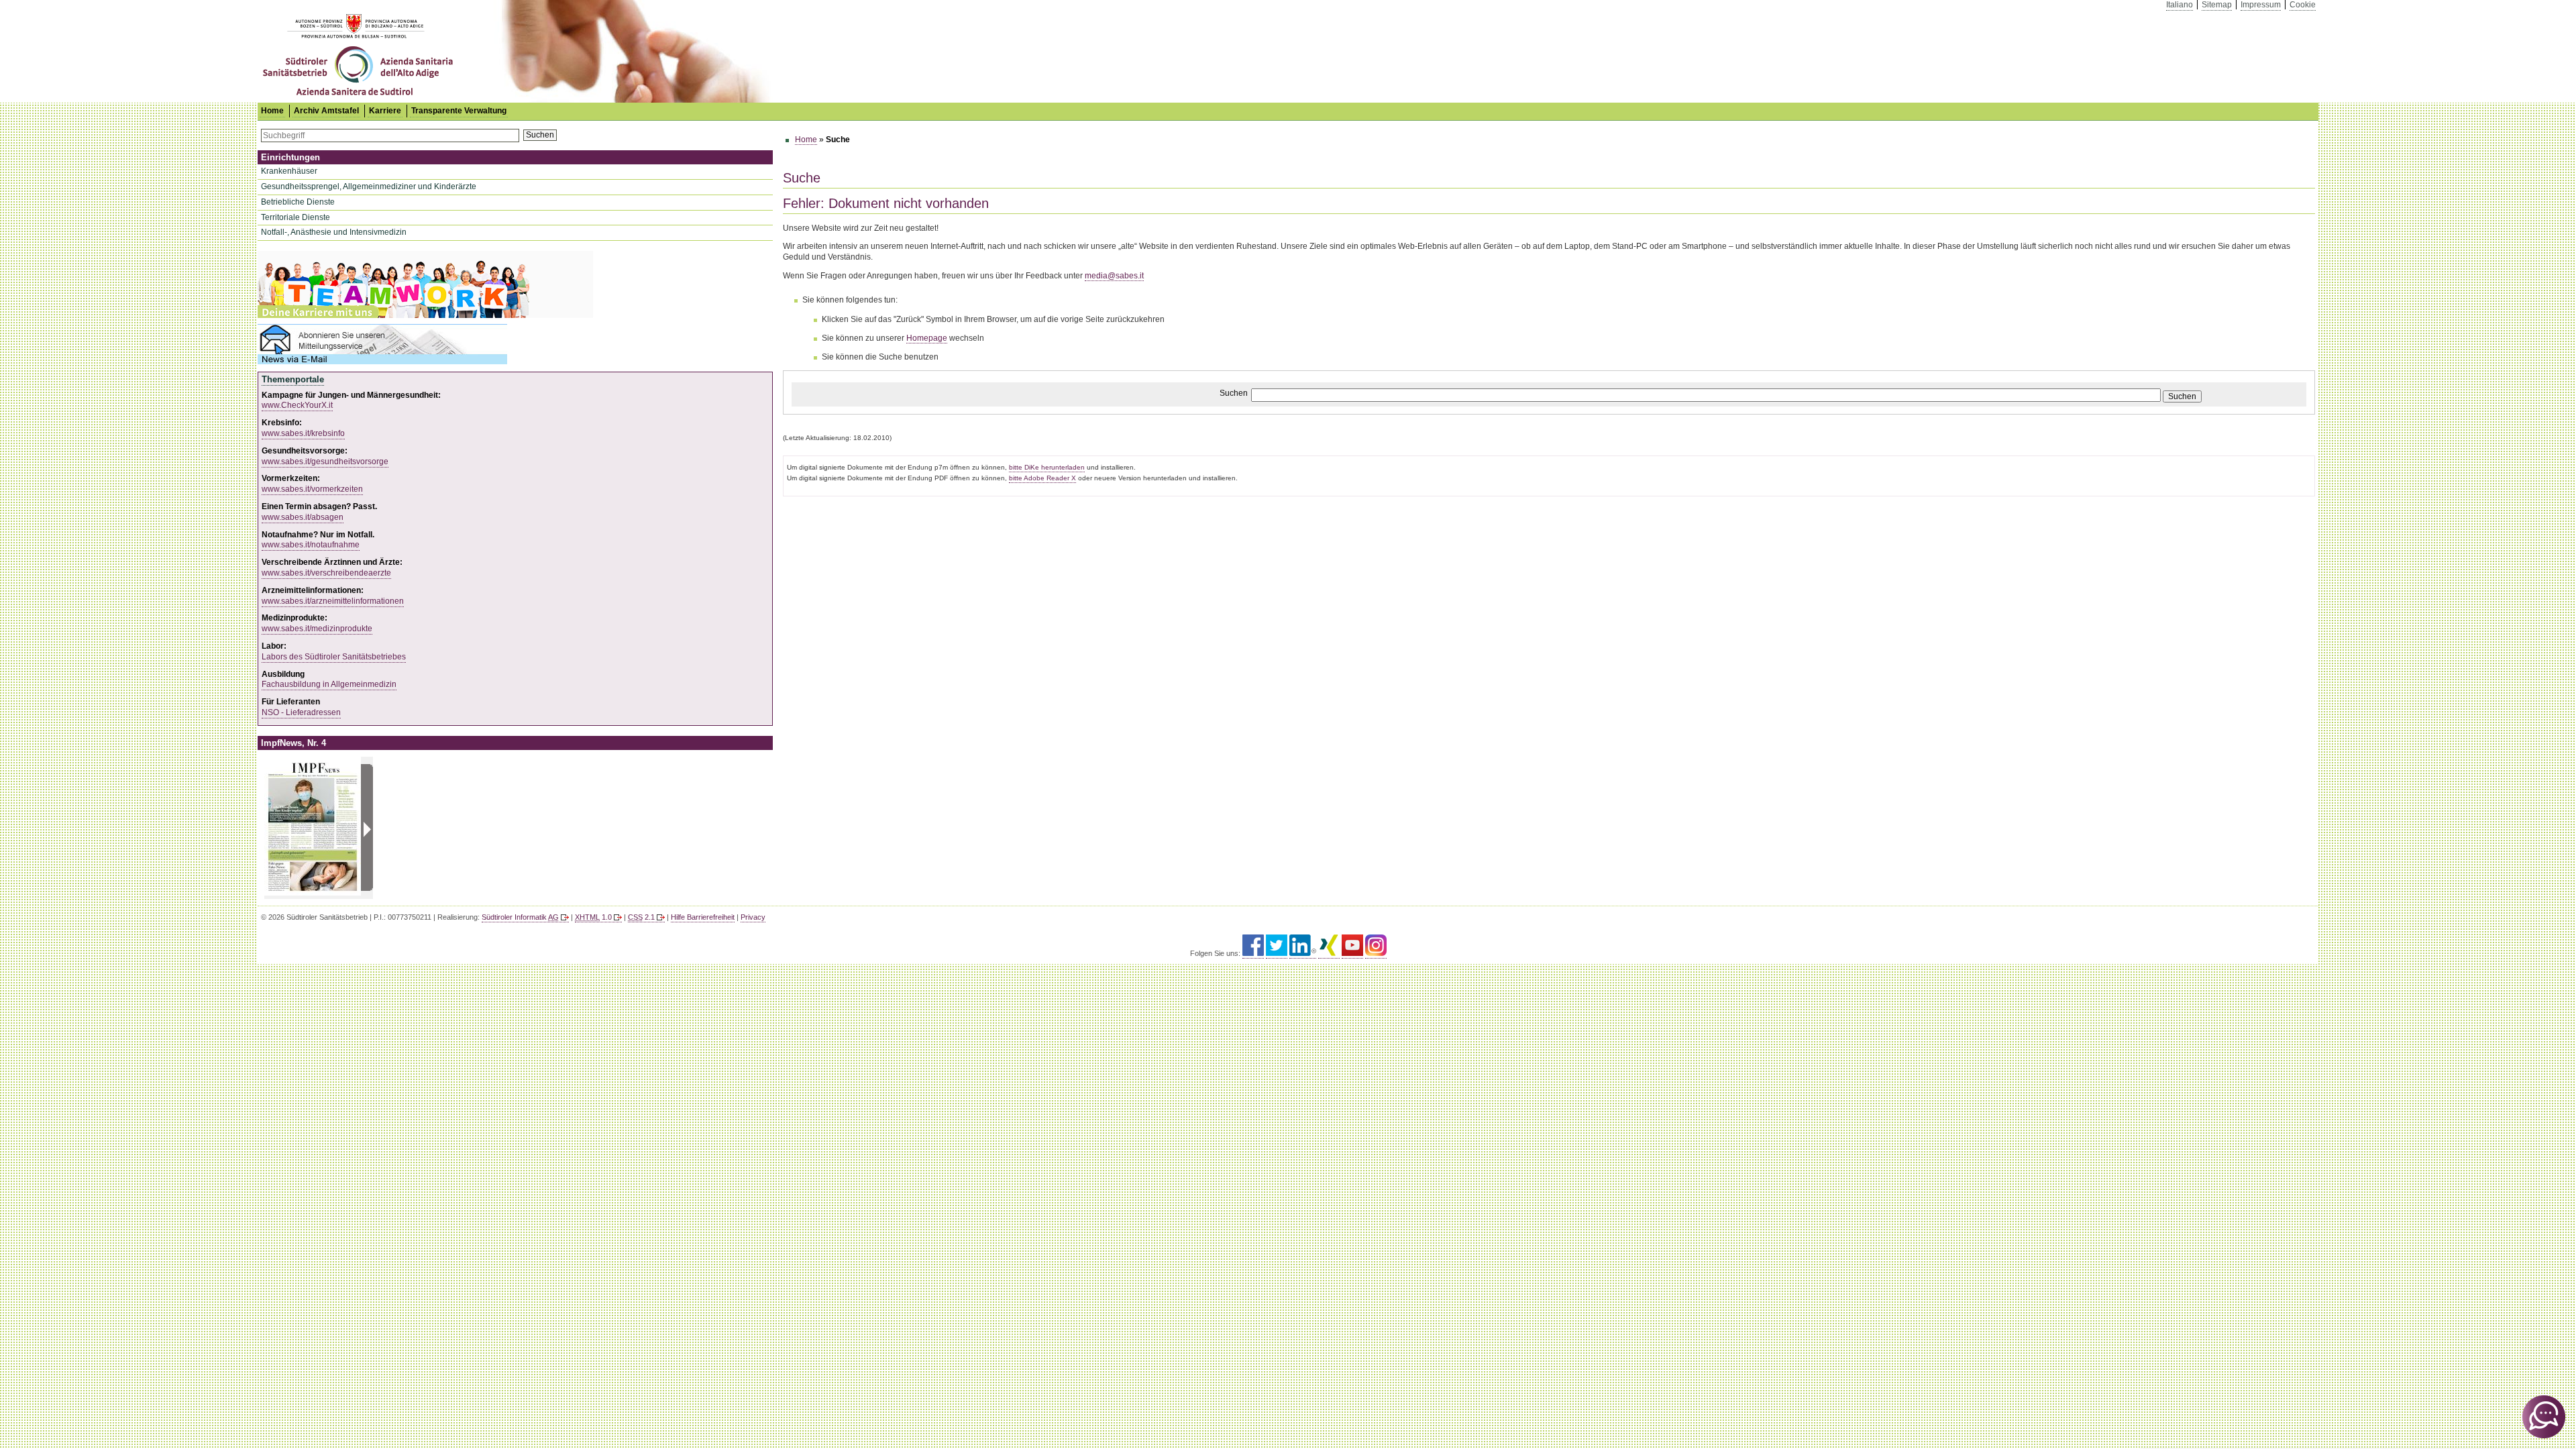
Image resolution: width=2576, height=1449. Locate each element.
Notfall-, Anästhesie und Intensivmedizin (334, 232)
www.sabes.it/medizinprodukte (317, 629)
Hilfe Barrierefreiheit (703, 917)
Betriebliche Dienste (298, 202)
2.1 (641, 917)
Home (806, 140)
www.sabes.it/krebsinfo (303, 433)
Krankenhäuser (289, 171)
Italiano (2180, 5)
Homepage (927, 338)
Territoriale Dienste (296, 217)
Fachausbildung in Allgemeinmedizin (329, 684)
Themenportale (293, 379)
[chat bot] (2544, 1417)
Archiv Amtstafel (326, 111)
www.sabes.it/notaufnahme (311, 545)
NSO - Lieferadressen (301, 712)
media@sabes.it (1114, 276)
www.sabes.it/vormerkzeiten (312, 489)
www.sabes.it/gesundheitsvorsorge (325, 462)
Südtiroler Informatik (520, 917)
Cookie (2303, 5)
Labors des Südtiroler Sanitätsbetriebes (334, 657)
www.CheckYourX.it (297, 405)
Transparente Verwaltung (459, 111)
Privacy (753, 917)
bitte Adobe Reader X (1042, 478)
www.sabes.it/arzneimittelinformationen (333, 601)
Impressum (2261, 5)
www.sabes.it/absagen (303, 517)
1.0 (593, 917)
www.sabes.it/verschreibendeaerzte (326, 573)
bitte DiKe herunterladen (1047, 467)
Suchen (540, 135)
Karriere (385, 111)
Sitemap (2217, 5)
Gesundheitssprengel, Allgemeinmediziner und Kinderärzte (369, 186)
